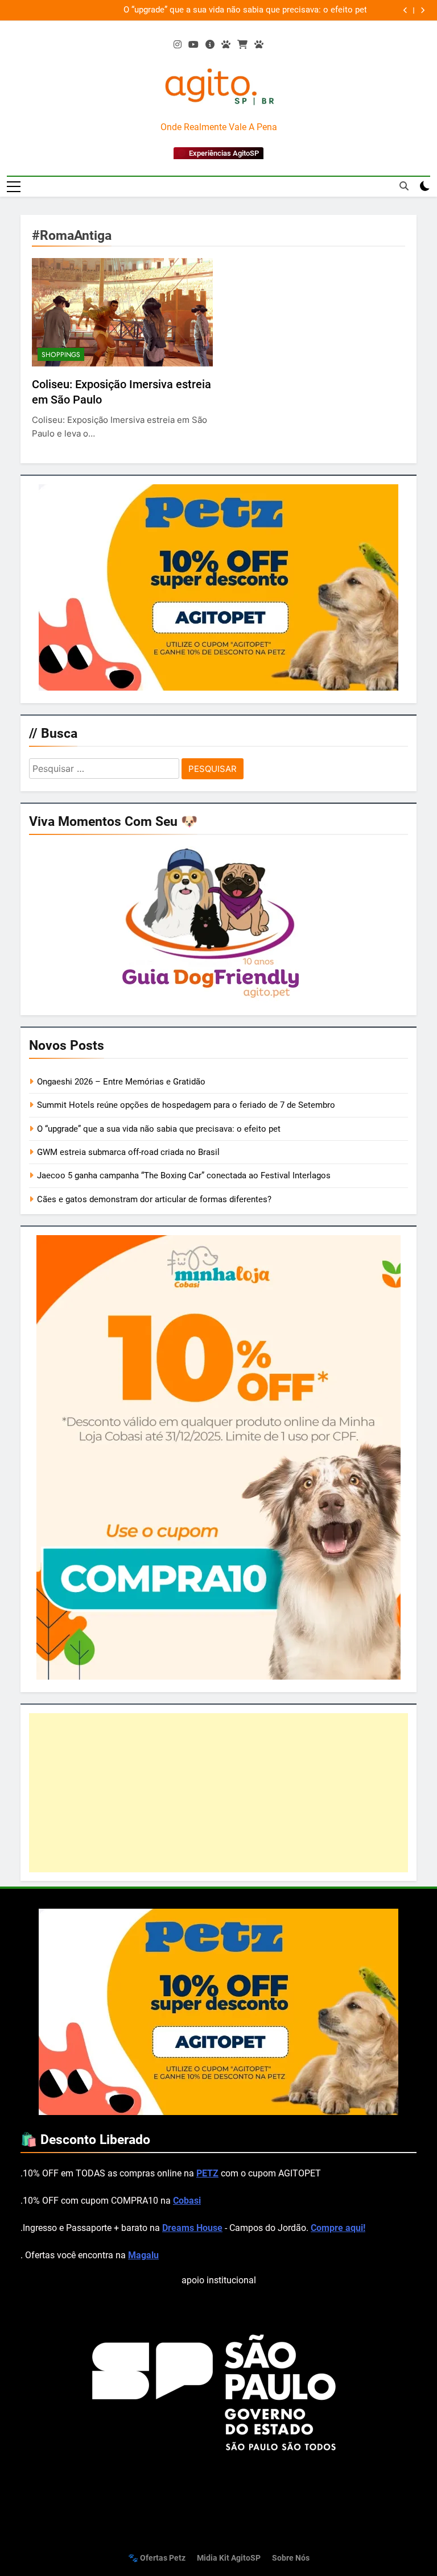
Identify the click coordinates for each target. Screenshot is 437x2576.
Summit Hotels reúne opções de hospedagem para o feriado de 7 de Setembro (186, 1105)
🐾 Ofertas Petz (157, 2558)
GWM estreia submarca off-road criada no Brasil (128, 1152)
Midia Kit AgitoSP (229, 2558)
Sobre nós (291, 2558)
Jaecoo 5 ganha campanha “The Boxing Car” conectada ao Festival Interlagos (184, 1175)
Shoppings (61, 355)
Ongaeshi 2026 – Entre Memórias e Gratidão (121, 1082)
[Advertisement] (218, 1793)
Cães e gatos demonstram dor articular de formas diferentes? (154, 1199)
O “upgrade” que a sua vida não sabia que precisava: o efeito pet (245, 10)
